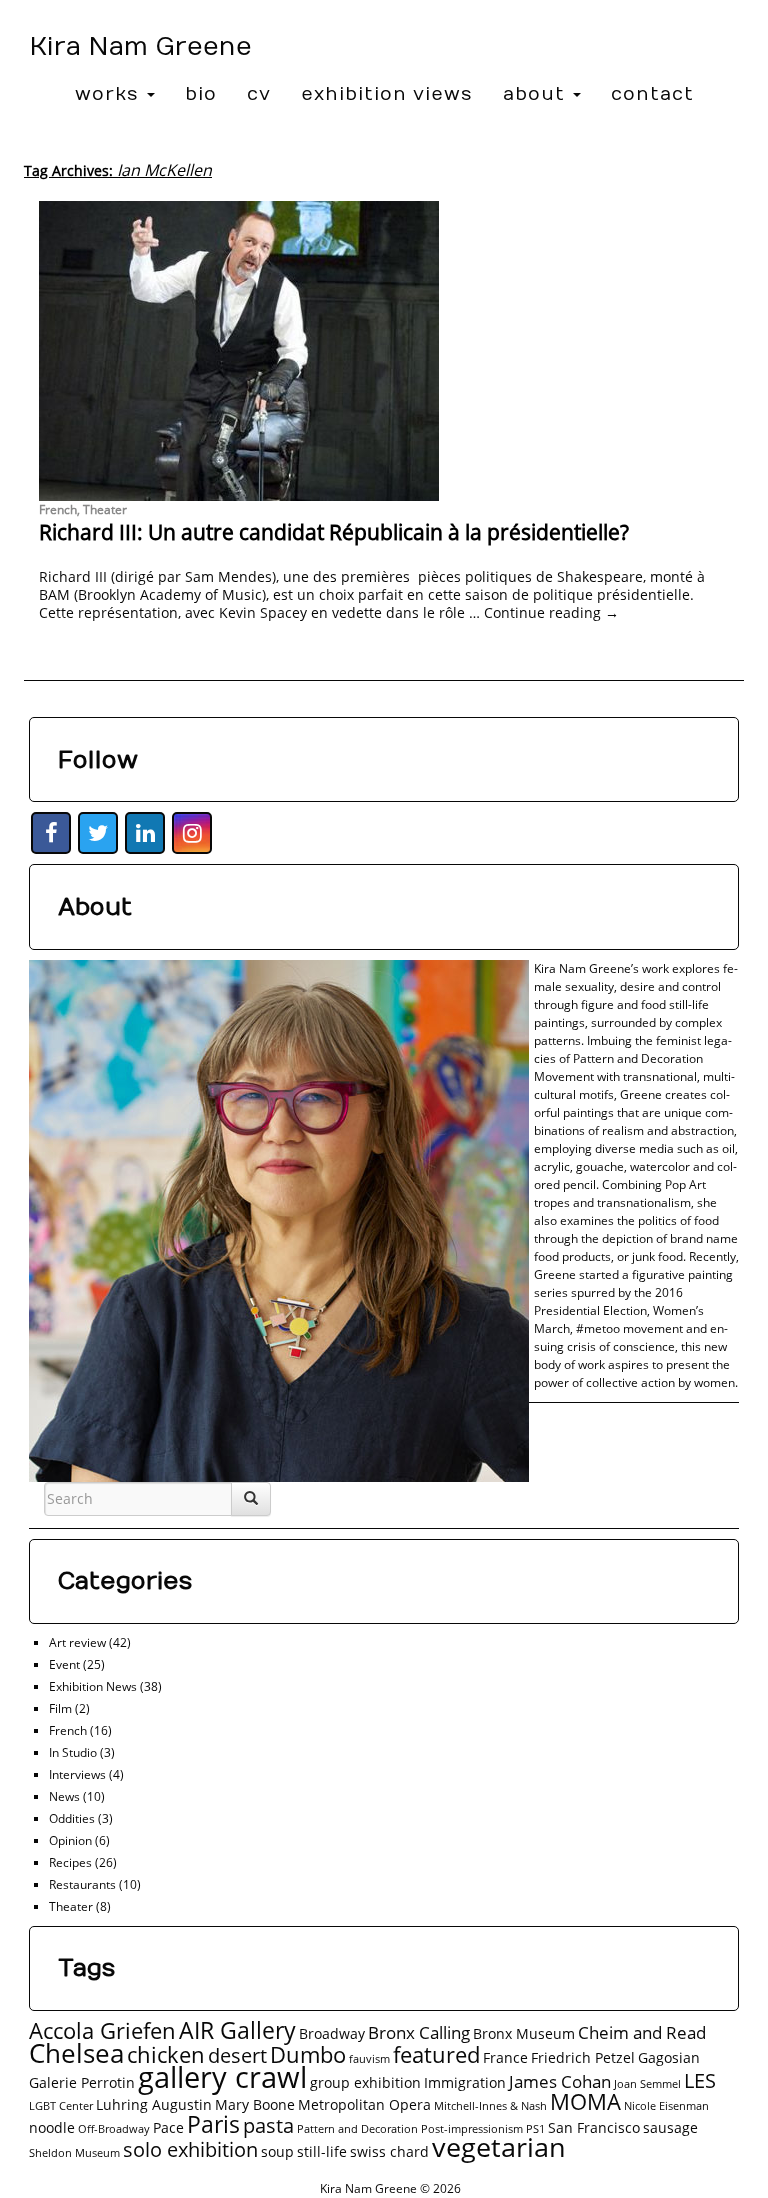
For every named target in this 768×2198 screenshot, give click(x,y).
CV (259, 94)
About (537, 94)
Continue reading (551, 612)
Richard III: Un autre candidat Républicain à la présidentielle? (334, 532)
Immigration (465, 2082)
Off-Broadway (114, 2129)
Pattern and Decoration (357, 2129)
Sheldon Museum (74, 2153)
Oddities (72, 1818)
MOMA (585, 2101)
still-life (322, 2151)
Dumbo (308, 2054)
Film (60, 1708)
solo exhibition (190, 2149)
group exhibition (365, 2082)
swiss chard (389, 2151)
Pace (168, 2127)
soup (277, 2151)
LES (700, 2080)
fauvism (369, 2059)
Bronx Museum (524, 2033)
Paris (213, 2124)
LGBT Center (61, 2106)
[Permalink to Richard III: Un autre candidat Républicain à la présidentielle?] (384, 351)
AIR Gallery (237, 2030)
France (505, 2057)
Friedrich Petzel (583, 2057)
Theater (105, 509)
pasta (268, 2125)
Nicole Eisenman (666, 2106)
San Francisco (594, 2127)
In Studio (73, 1752)
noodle (52, 2127)
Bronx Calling (419, 2032)
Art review (77, 1642)
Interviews (77, 1774)
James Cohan (560, 2081)
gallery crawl (222, 2077)
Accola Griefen (102, 2030)
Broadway (332, 2033)
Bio (201, 94)
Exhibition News (93, 1686)
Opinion (70, 1840)
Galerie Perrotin (82, 2082)
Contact (652, 94)
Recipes (70, 1862)
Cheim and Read (642, 2032)
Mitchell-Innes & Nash (490, 2106)
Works (110, 94)
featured (436, 2054)
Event (64, 1664)
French (58, 509)
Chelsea (76, 2053)
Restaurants (82, 1884)
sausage (670, 2127)
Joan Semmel (647, 2084)
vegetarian (499, 2146)
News (64, 1796)
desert (237, 2055)
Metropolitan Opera (364, 2104)
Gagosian (669, 2057)
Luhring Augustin (154, 2104)
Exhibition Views (387, 94)
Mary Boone (255, 2104)
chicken (166, 2054)
